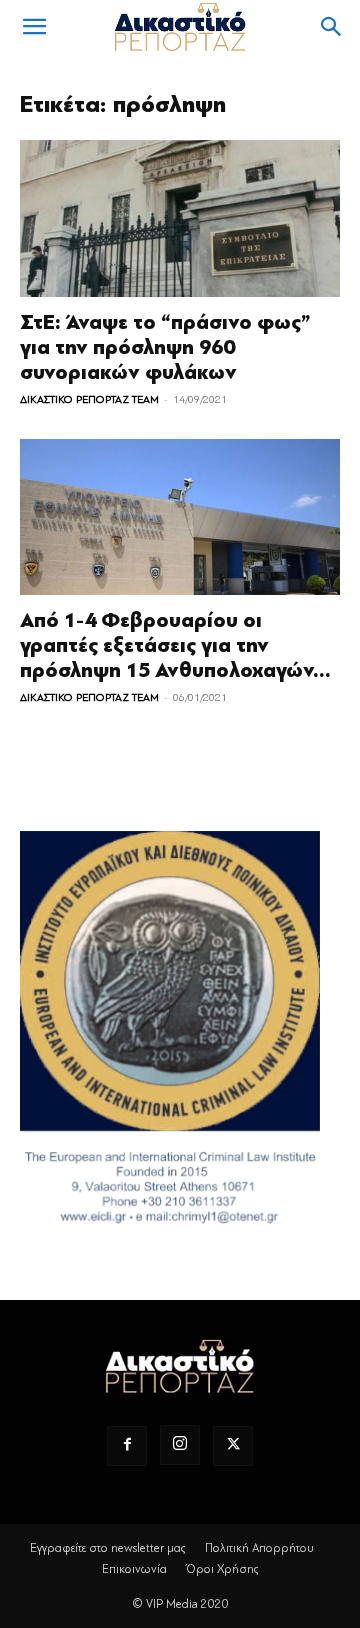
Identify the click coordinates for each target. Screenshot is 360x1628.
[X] (233, 1446)
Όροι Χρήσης (222, 1569)
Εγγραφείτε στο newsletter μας (108, 1548)
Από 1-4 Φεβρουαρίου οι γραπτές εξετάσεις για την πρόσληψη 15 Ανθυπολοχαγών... (175, 645)
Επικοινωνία (134, 1569)
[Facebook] (127, 1446)
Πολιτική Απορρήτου (259, 1548)
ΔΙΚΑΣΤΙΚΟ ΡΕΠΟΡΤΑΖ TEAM (89, 399)
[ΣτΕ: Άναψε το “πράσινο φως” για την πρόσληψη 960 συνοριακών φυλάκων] (180, 218)
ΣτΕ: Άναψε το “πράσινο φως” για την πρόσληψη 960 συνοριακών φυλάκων (165, 347)
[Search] (332, 27)
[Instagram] (180, 1445)
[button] (34, 27)
